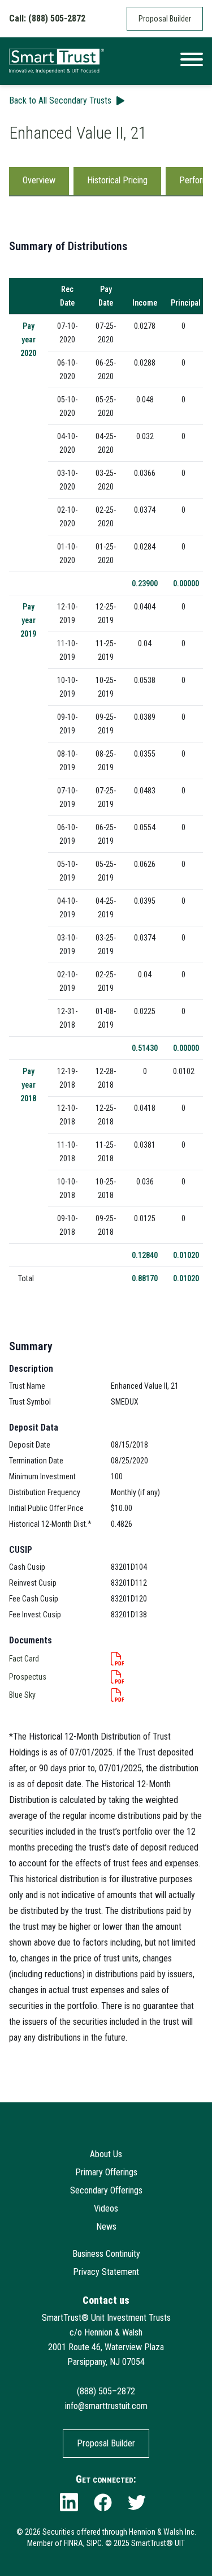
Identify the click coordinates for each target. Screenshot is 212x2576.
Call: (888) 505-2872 (47, 18)
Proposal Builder (165, 19)
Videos (106, 2208)
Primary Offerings (106, 2172)
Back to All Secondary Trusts (60, 100)
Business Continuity (106, 2254)
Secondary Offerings (106, 2190)
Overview (39, 180)
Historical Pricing (117, 180)
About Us (106, 2154)
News (106, 2227)
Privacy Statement (106, 2272)
